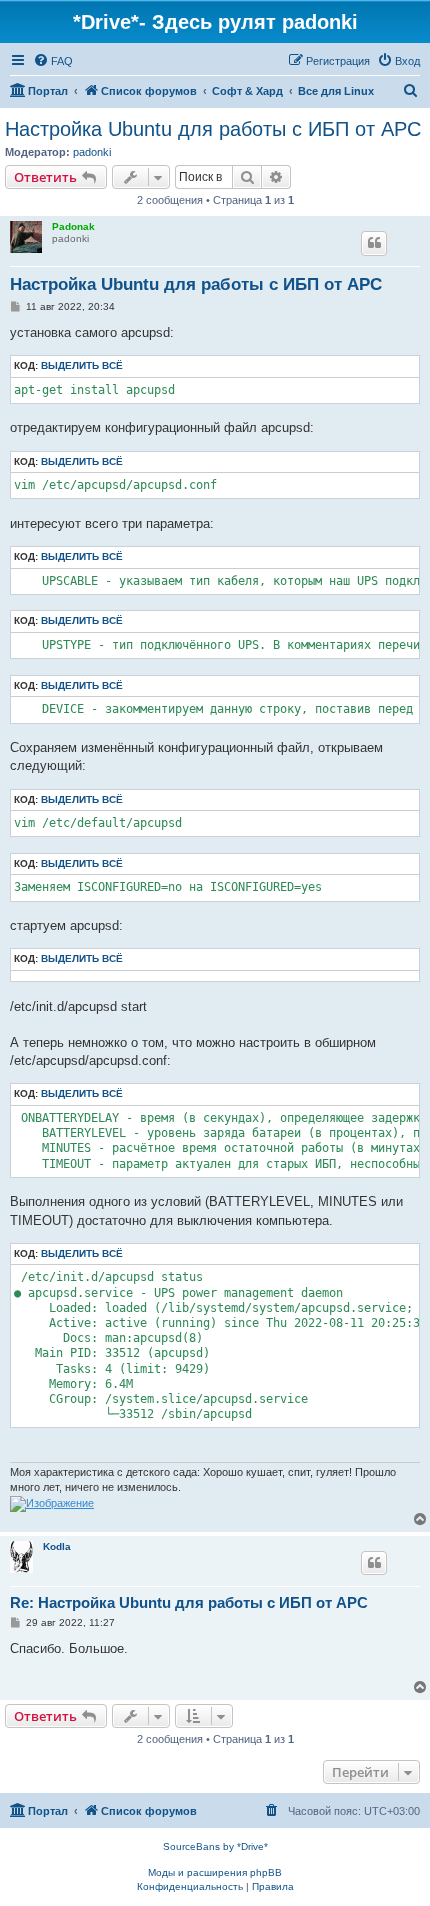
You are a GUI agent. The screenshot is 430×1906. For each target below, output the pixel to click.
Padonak (73, 226)
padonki (92, 152)
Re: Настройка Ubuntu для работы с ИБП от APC (189, 1602)
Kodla (57, 1546)
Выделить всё (82, 365)
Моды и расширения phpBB (215, 1872)
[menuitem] (53, 61)
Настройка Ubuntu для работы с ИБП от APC (213, 129)
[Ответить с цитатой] (374, 243)
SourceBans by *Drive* (215, 1846)
